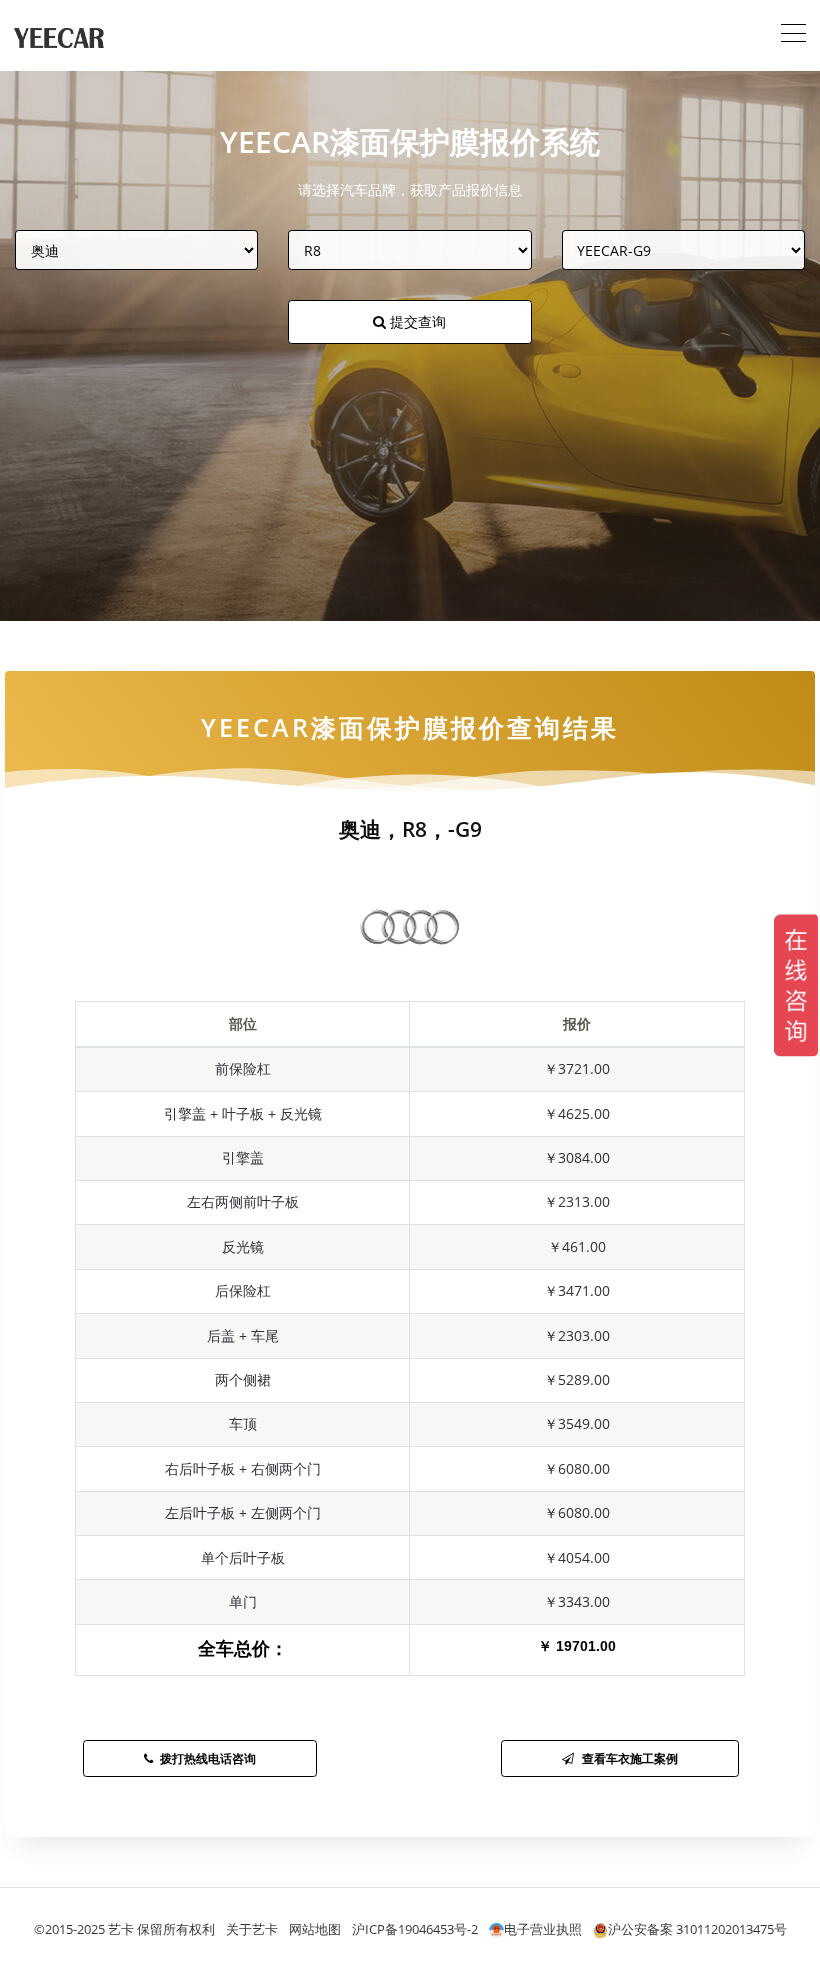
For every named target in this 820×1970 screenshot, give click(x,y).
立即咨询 (410, 1111)
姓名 (196, 929)
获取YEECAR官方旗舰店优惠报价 (410, 857)
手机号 (203, 1006)
